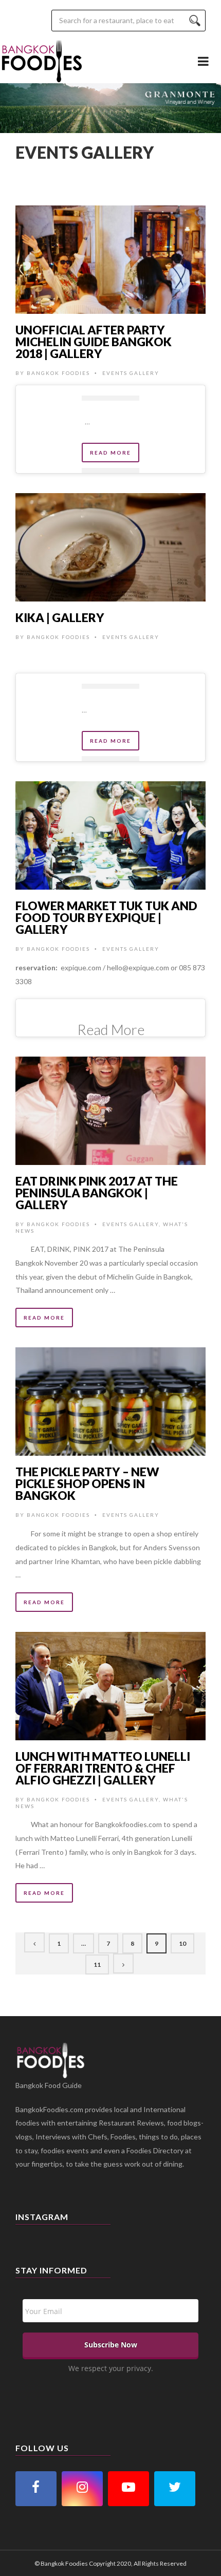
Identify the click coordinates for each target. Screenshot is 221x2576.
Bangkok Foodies (58, 373)
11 (97, 1964)
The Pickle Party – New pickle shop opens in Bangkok (87, 1483)
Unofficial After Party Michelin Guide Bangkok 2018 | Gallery (94, 342)
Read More (110, 453)
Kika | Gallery (60, 617)
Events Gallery (131, 373)
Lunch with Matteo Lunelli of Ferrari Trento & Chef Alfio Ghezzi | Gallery (103, 1768)
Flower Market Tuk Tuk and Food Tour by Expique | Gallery (106, 917)
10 (182, 1943)
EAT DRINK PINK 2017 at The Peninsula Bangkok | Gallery (97, 1193)
